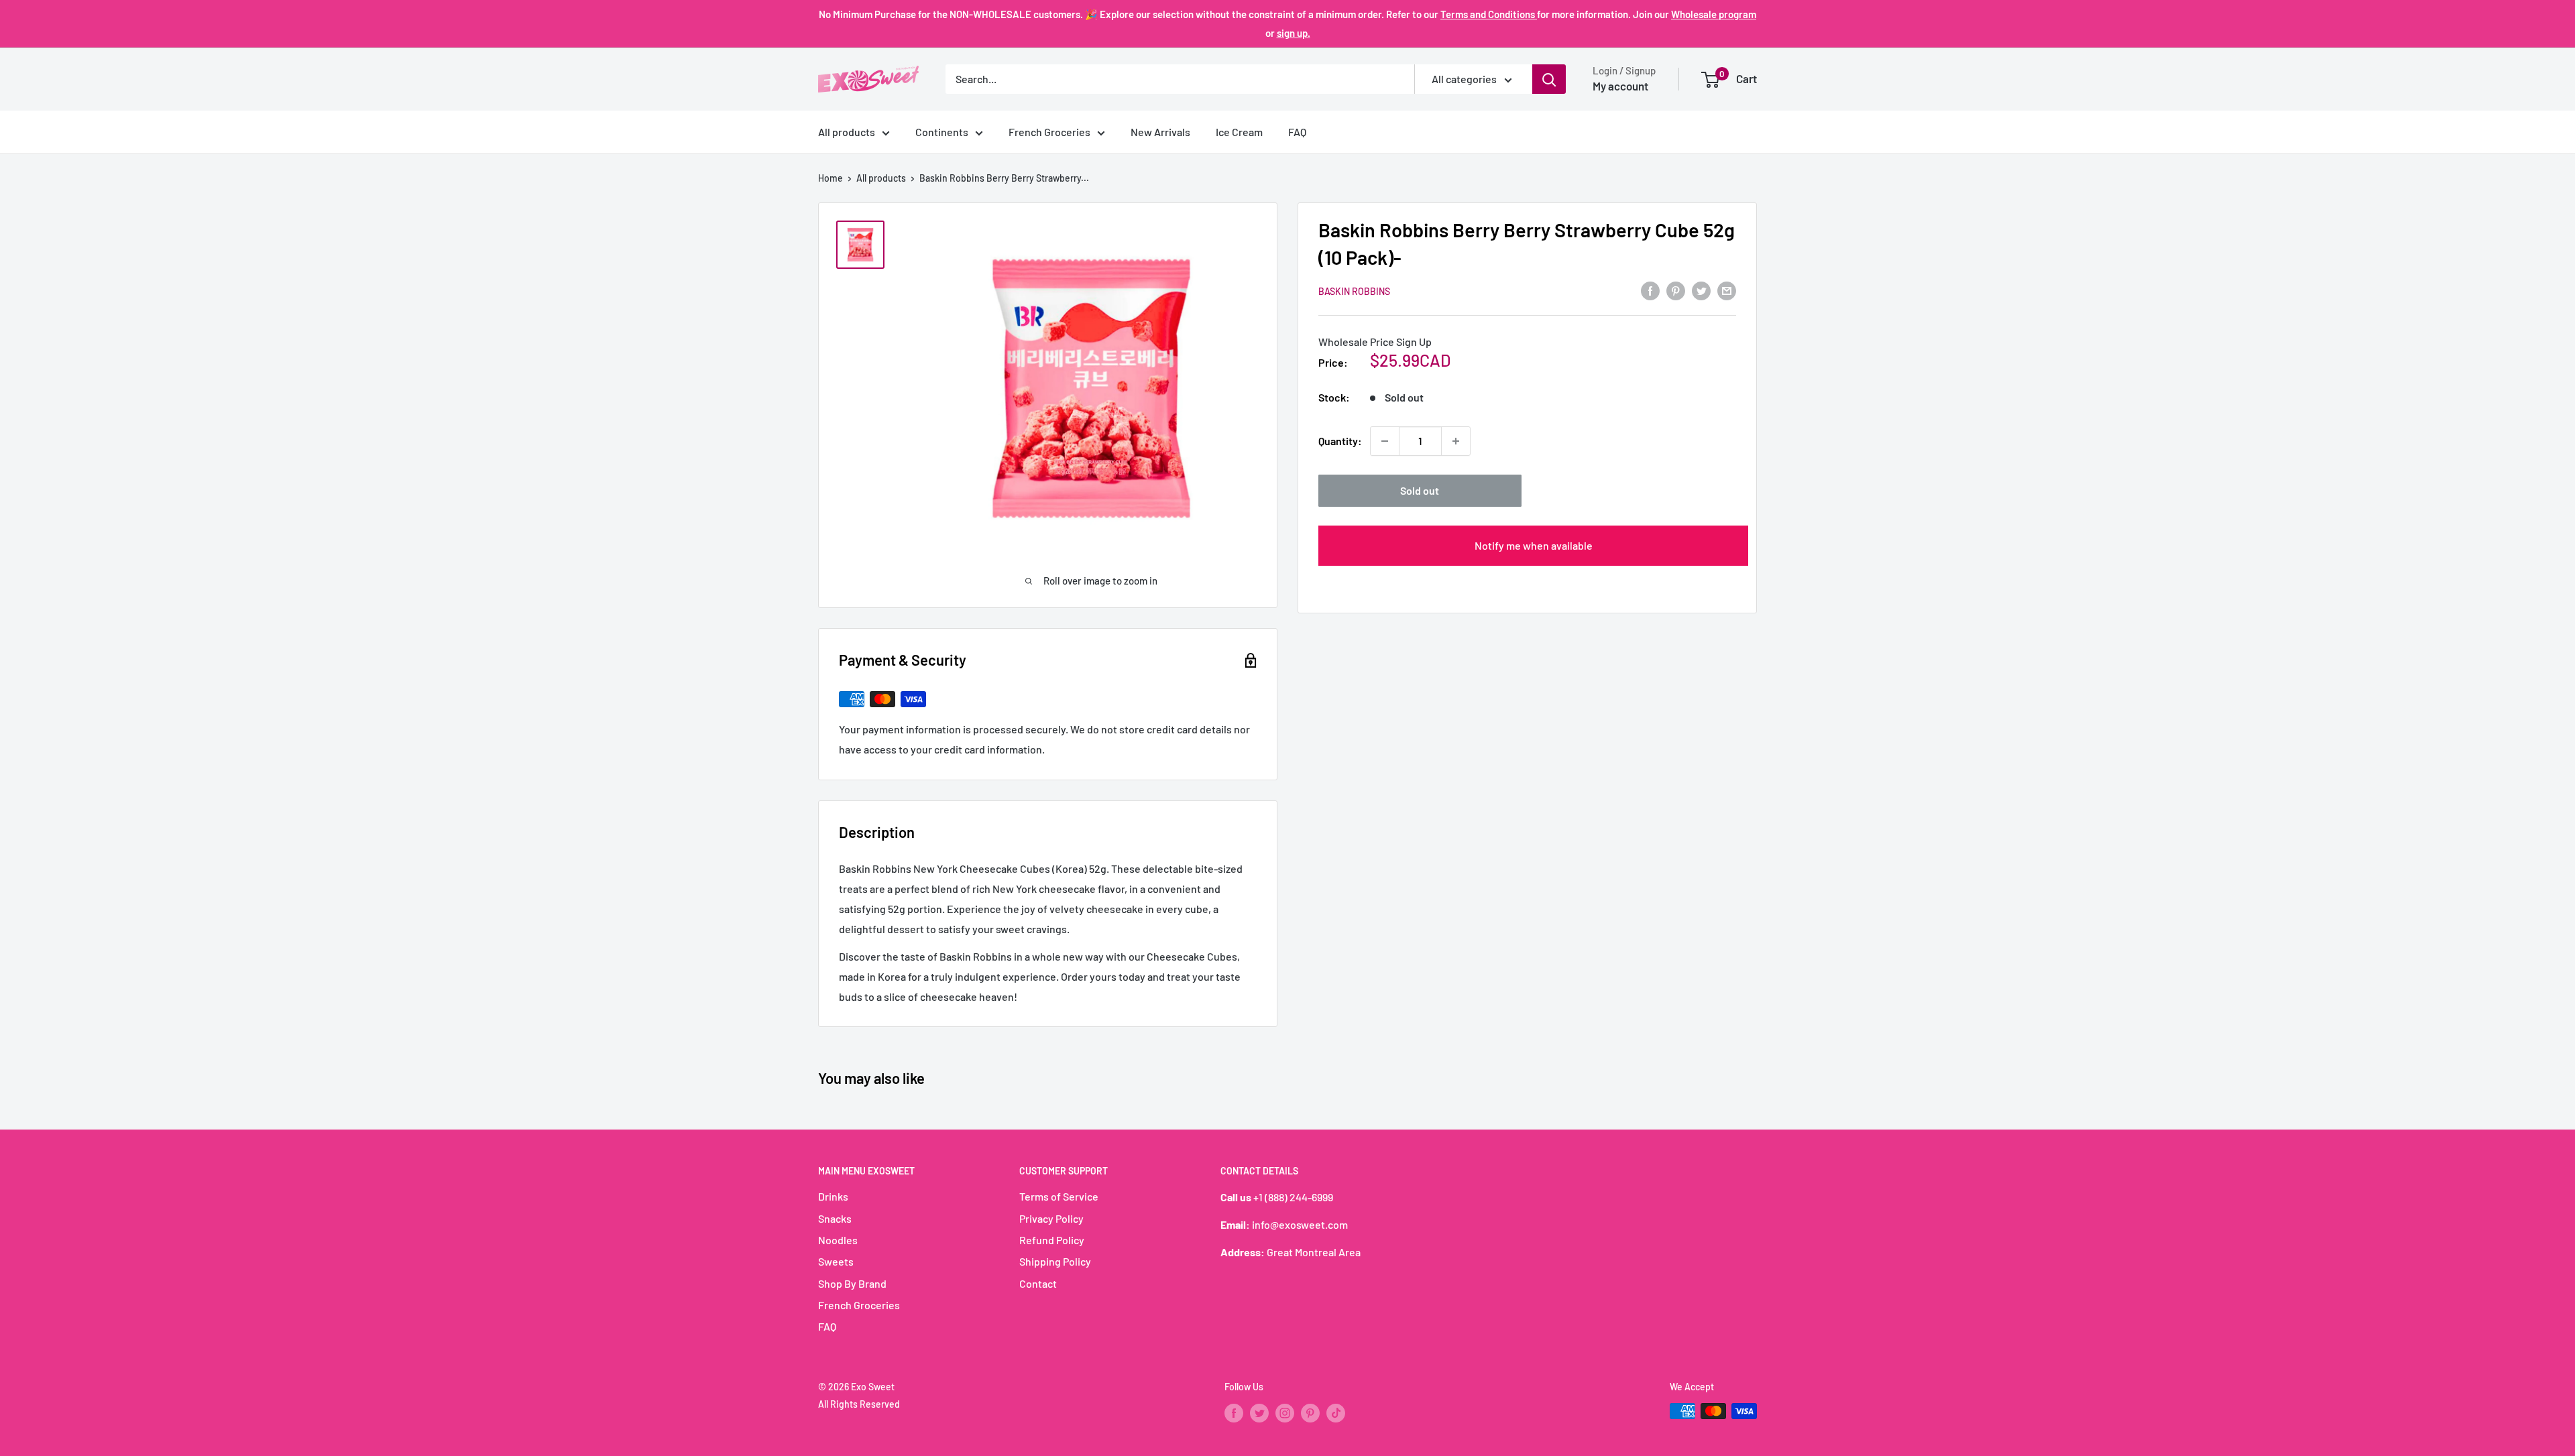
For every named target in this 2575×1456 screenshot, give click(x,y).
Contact (1038, 1283)
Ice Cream (1239, 132)
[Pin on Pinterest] (1676, 290)
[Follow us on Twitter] (1259, 1412)
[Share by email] (1727, 290)
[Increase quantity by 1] (1456, 441)
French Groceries (1049, 132)
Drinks (833, 1196)
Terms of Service (1059, 1196)
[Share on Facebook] (1650, 290)
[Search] (1549, 79)
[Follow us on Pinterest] (1310, 1412)
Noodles (838, 1240)
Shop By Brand (852, 1283)
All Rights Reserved (859, 1404)
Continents (942, 132)
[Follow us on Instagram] (1285, 1412)
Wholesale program (1714, 14)
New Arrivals (1160, 132)
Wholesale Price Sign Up (1375, 342)
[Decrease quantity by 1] (1385, 441)
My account (1620, 86)
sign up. (1294, 33)
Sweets (836, 1261)
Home (831, 178)
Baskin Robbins (1354, 291)
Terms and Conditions (1489, 14)
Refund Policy (1052, 1240)
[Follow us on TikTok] (1336, 1412)
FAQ (1297, 132)
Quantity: (1340, 441)
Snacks (835, 1218)
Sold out (1420, 490)
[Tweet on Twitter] (1701, 290)
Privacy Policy (1051, 1218)
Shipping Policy (1055, 1261)
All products (847, 132)
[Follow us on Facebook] (1234, 1412)
